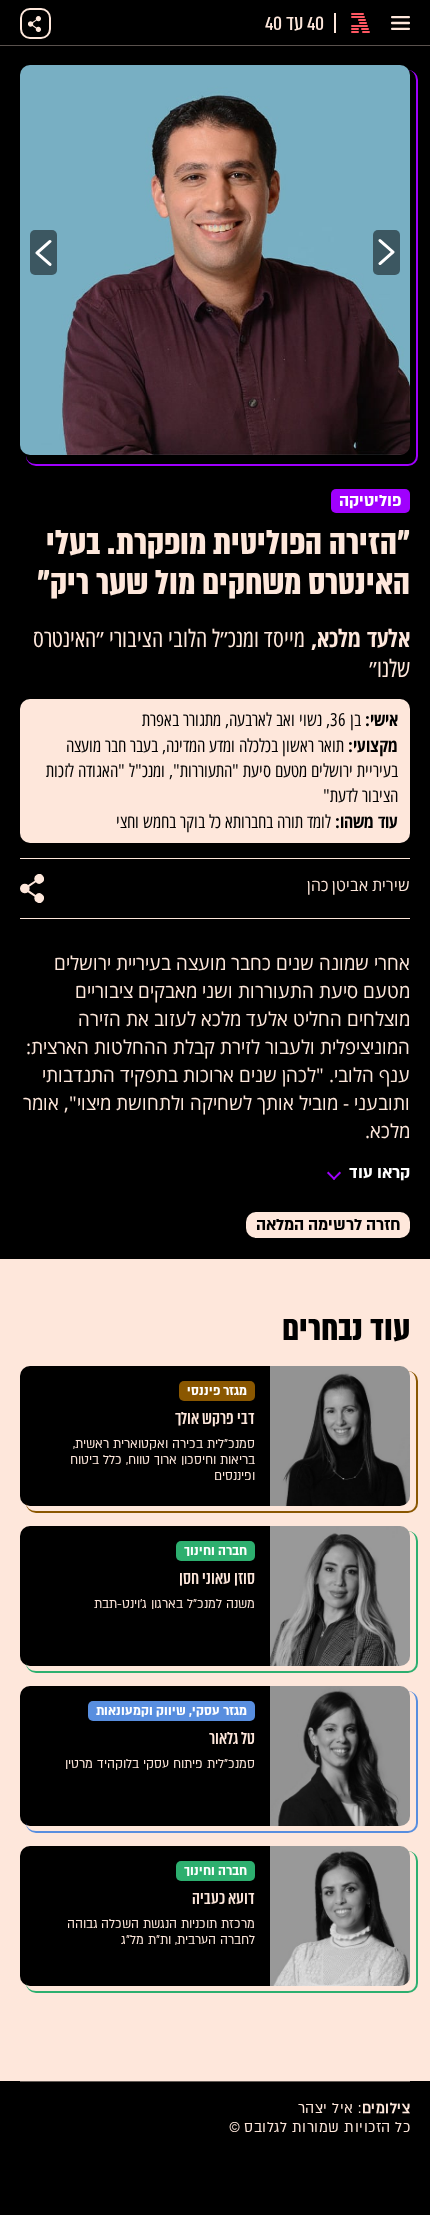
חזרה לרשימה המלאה (328, 1225)
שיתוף (35, 23)
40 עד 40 (294, 23)
